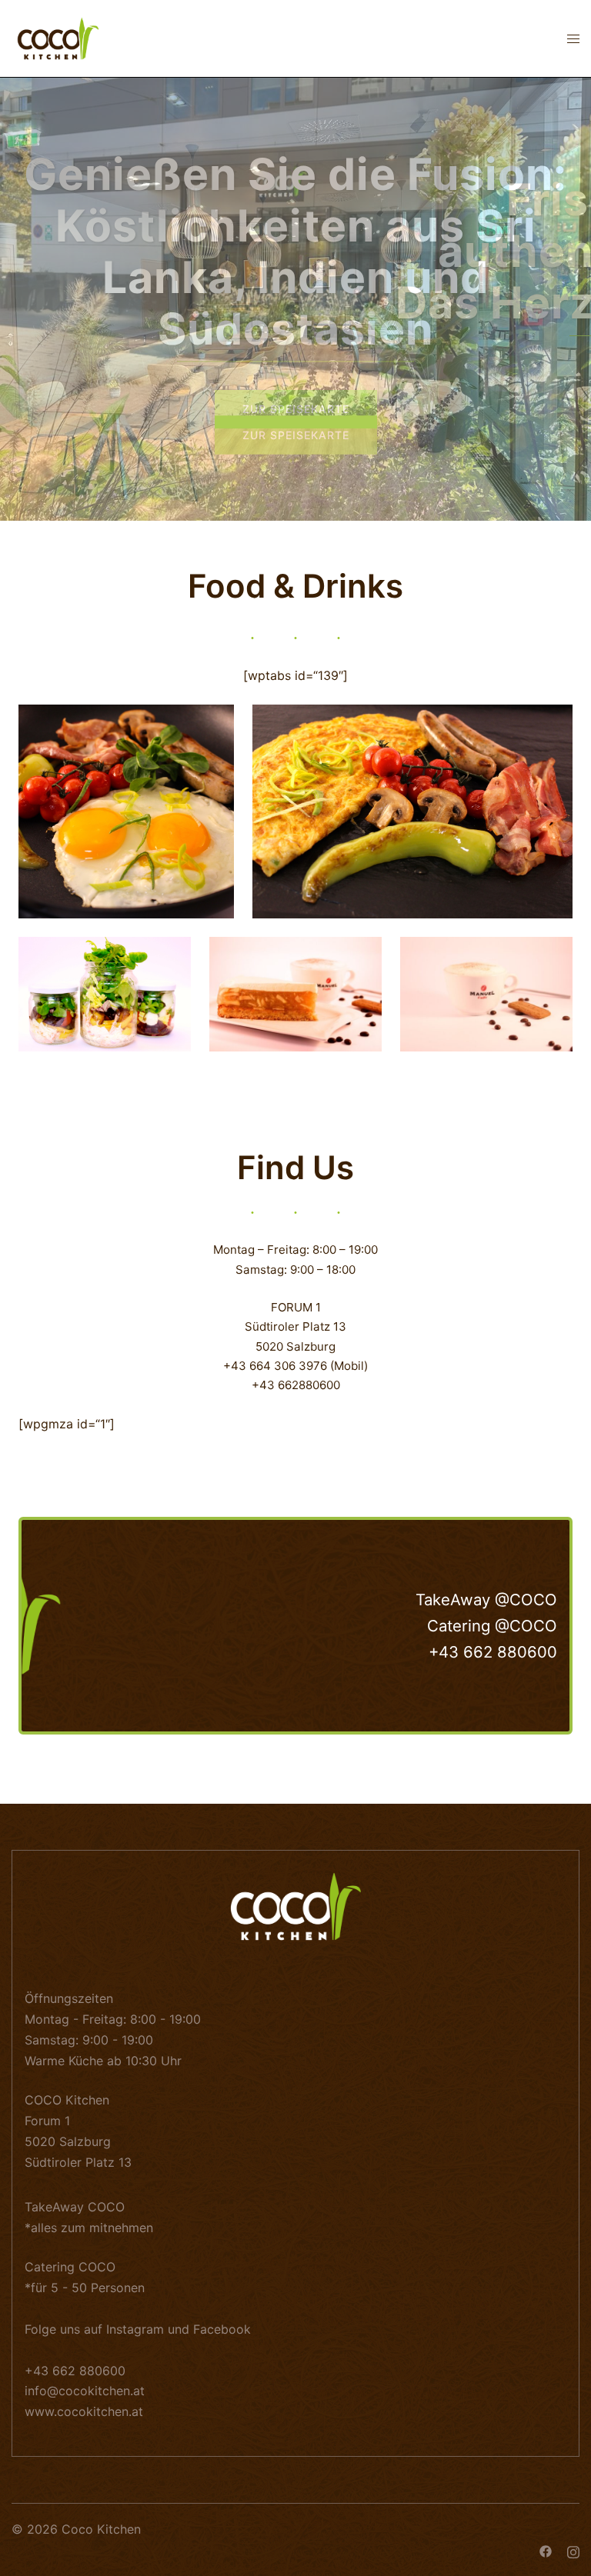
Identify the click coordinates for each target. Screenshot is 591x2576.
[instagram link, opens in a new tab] (573, 2550)
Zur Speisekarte (296, 409)
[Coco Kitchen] (58, 37)
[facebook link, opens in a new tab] (546, 2550)
